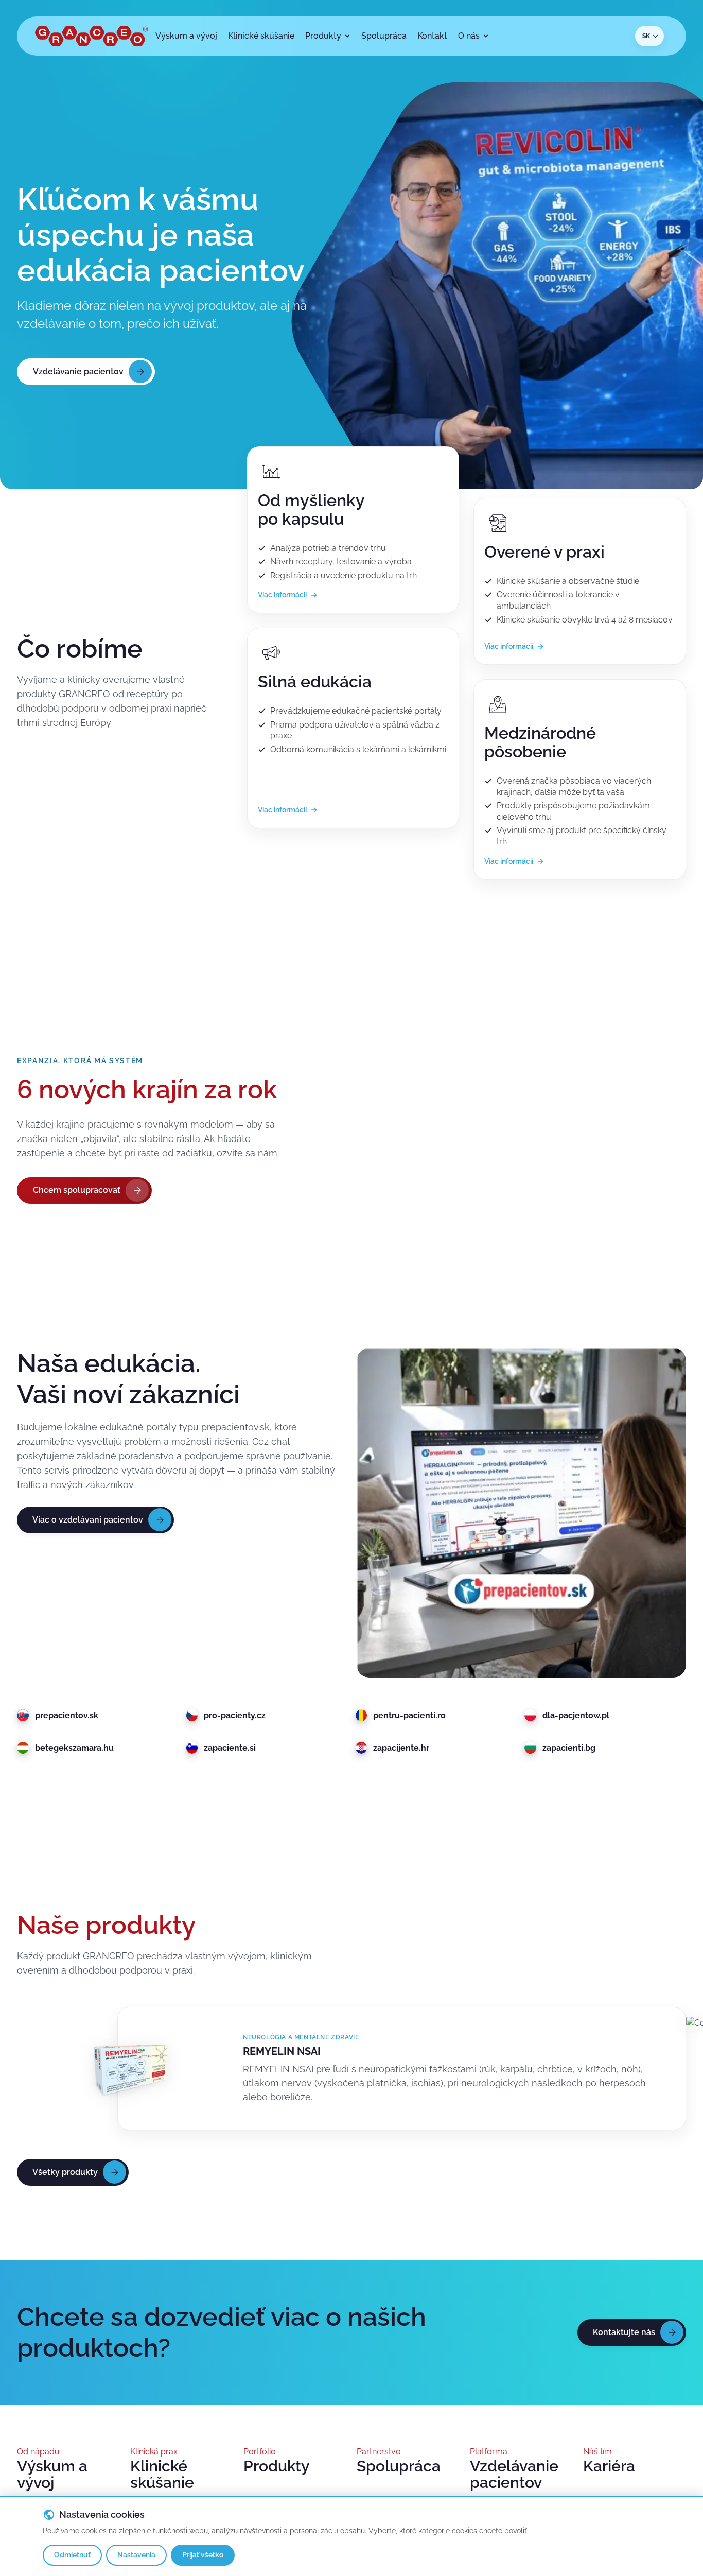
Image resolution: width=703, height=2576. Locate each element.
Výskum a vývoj (52, 2475)
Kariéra (609, 2466)
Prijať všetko (203, 2555)
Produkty (276, 2466)
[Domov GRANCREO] (92, 36)
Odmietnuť (72, 2555)
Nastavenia (136, 2555)
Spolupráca (399, 2466)
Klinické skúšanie (162, 2475)
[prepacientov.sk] (521, 1513)
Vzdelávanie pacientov (514, 2475)
